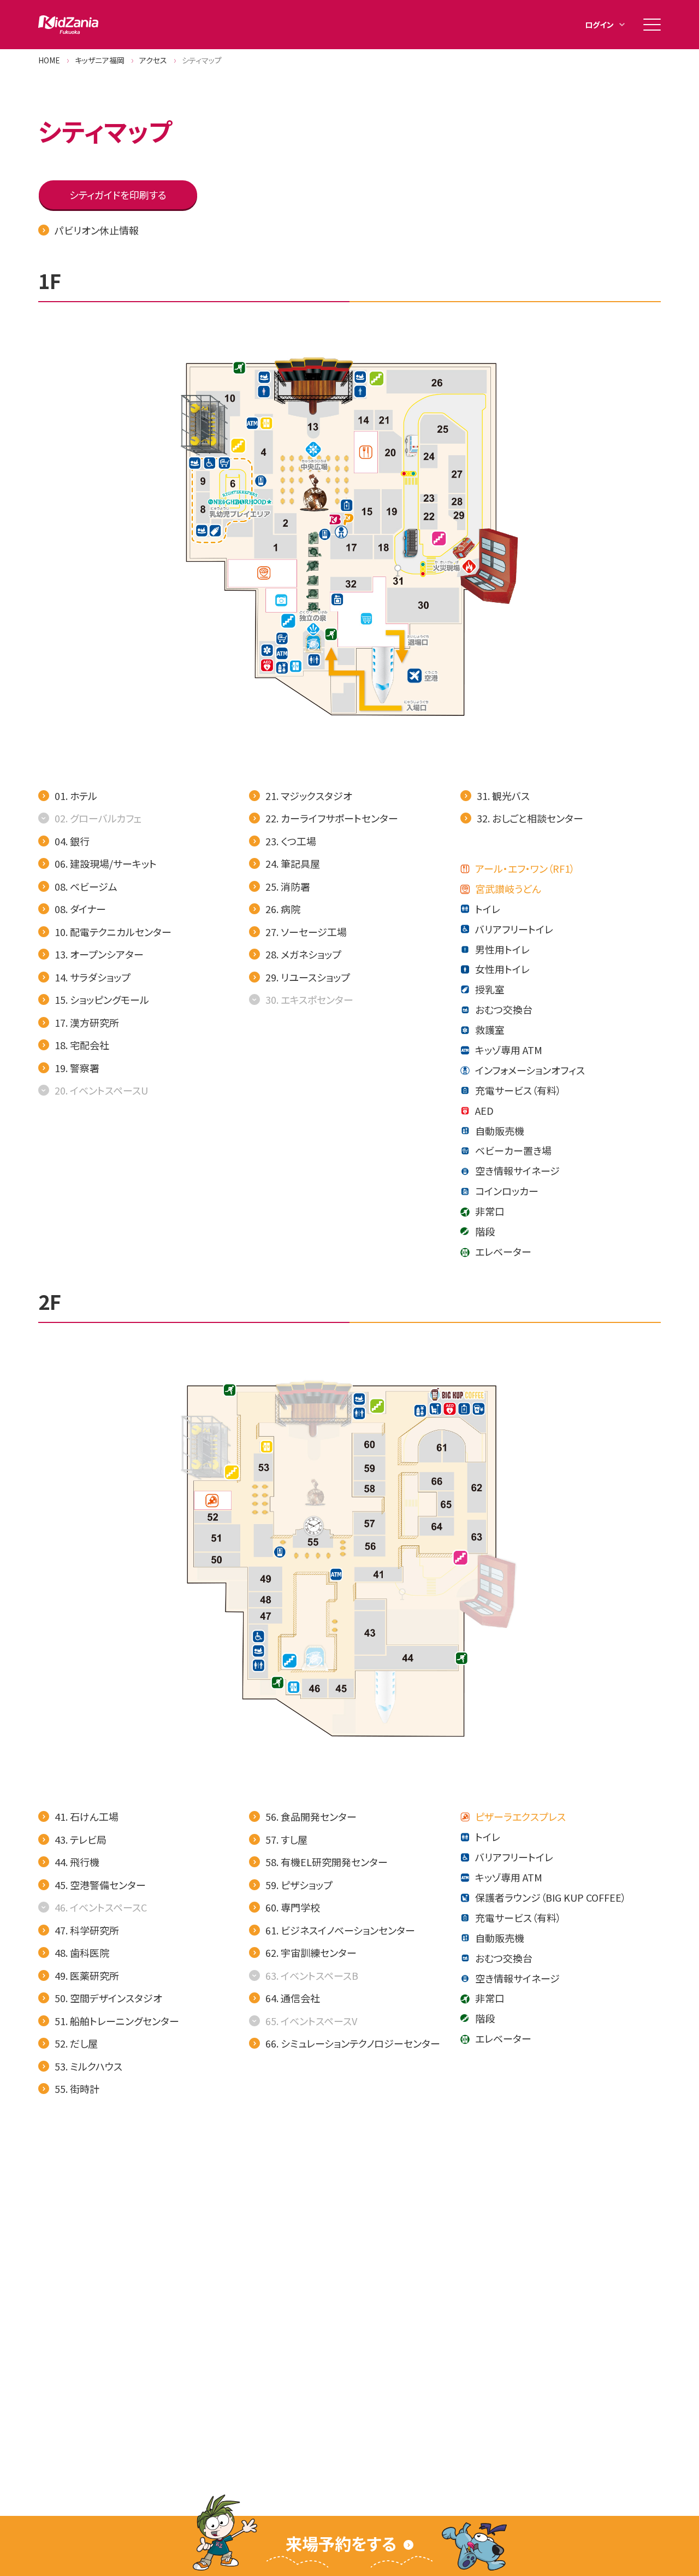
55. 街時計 (77, 2089)
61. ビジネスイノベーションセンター (340, 1930)
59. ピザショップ (299, 1885)
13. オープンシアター (99, 954)
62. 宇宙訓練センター (311, 1952)
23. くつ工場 (291, 841)
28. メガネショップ (303, 954)
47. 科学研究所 (87, 1930)
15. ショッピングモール (102, 999)
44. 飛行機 (77, 1862)
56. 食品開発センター (311, 1816)
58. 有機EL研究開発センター (327, 1862)
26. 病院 (283, 909)
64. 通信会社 (293, 1998)
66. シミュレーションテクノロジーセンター (353, 2043)
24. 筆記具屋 (293, 863)
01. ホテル (76, 796)
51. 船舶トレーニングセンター (117, 2021)
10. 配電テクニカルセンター (113, 932)
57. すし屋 (286, 1839)
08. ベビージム (86, 886)
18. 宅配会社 (82, 1045)
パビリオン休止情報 (97, 230)
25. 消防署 (288, 886)
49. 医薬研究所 (87, 1975)
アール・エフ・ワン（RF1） (525, 868)
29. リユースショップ (308, 977)
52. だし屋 (76, 2043)
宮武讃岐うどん (508, 889)
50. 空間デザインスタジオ (108, 1998)
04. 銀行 (72, 841)
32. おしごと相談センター (530, 818)
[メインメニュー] (652, 25)
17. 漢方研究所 (87, 1022)
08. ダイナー (80, 909)
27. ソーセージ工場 (306, 932)
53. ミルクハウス (88, 2066)
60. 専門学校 (293, 1907)
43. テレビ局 (81, 1839)
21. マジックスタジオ (309, 796)
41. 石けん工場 (87, 1816)
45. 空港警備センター (100, 1885)
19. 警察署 (77, 1068)
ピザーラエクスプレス (520, 1816)
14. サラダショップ (93, 977)
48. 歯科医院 (82, 1952)
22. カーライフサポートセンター (332, 818)
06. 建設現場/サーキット (106, 863)
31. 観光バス (503, 796)
